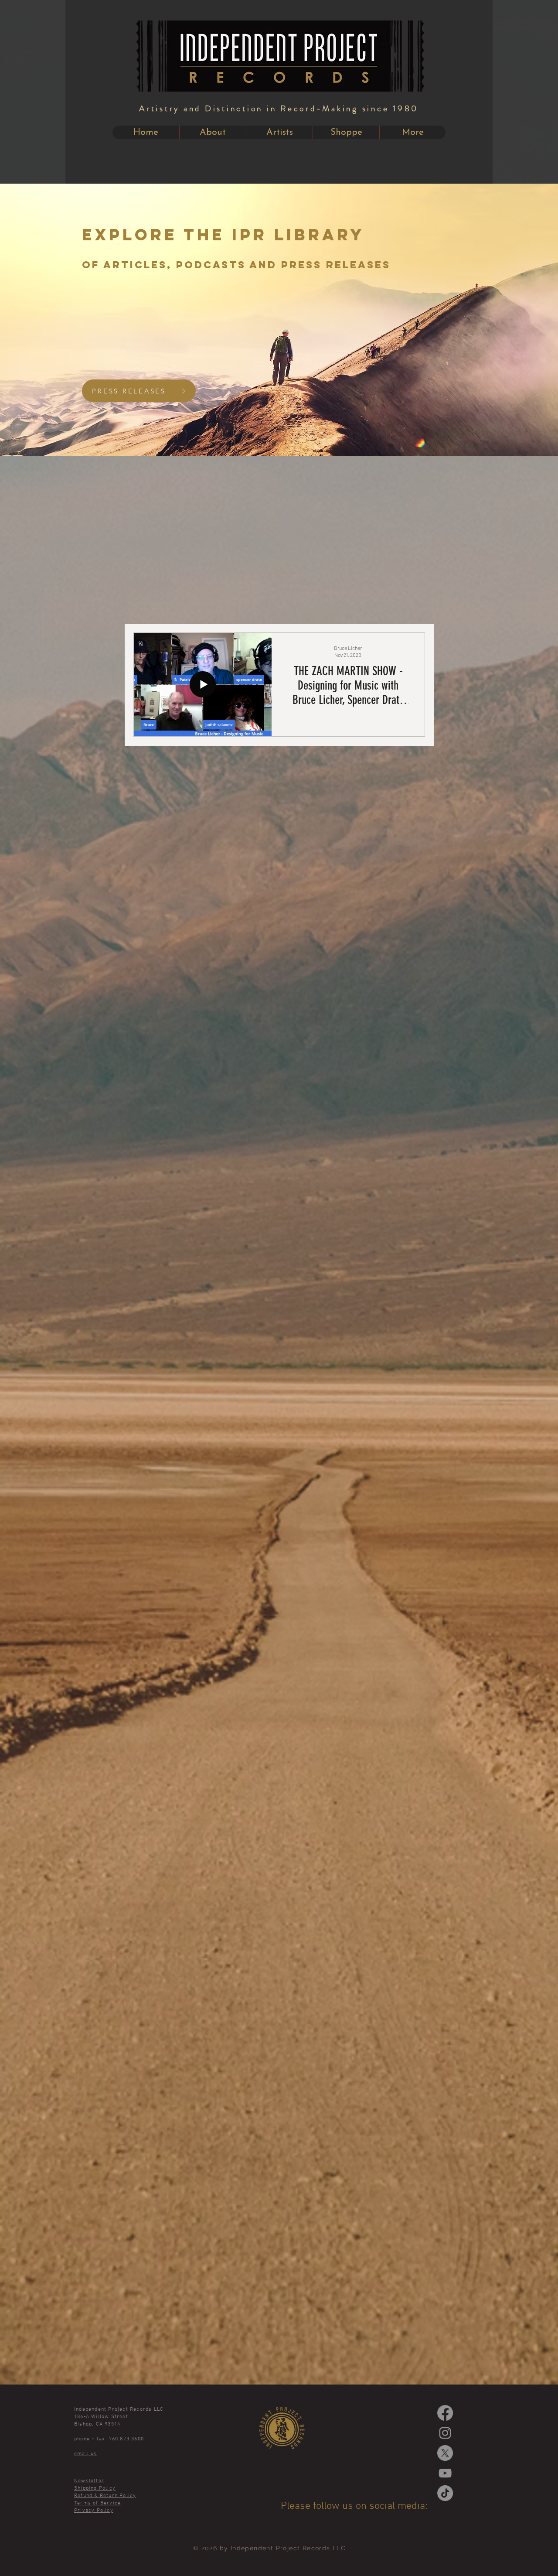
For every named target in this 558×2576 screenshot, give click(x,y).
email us (86, 2454)
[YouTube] (445, 2473)
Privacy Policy (94, 2511)
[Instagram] (445, 2433)
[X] (445, 2453)
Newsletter (89, 2481)
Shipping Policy (95, 2488)
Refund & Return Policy (105, 2496)
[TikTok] (445, 2493)
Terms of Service (97, 2503)
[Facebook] (445, 2413)
